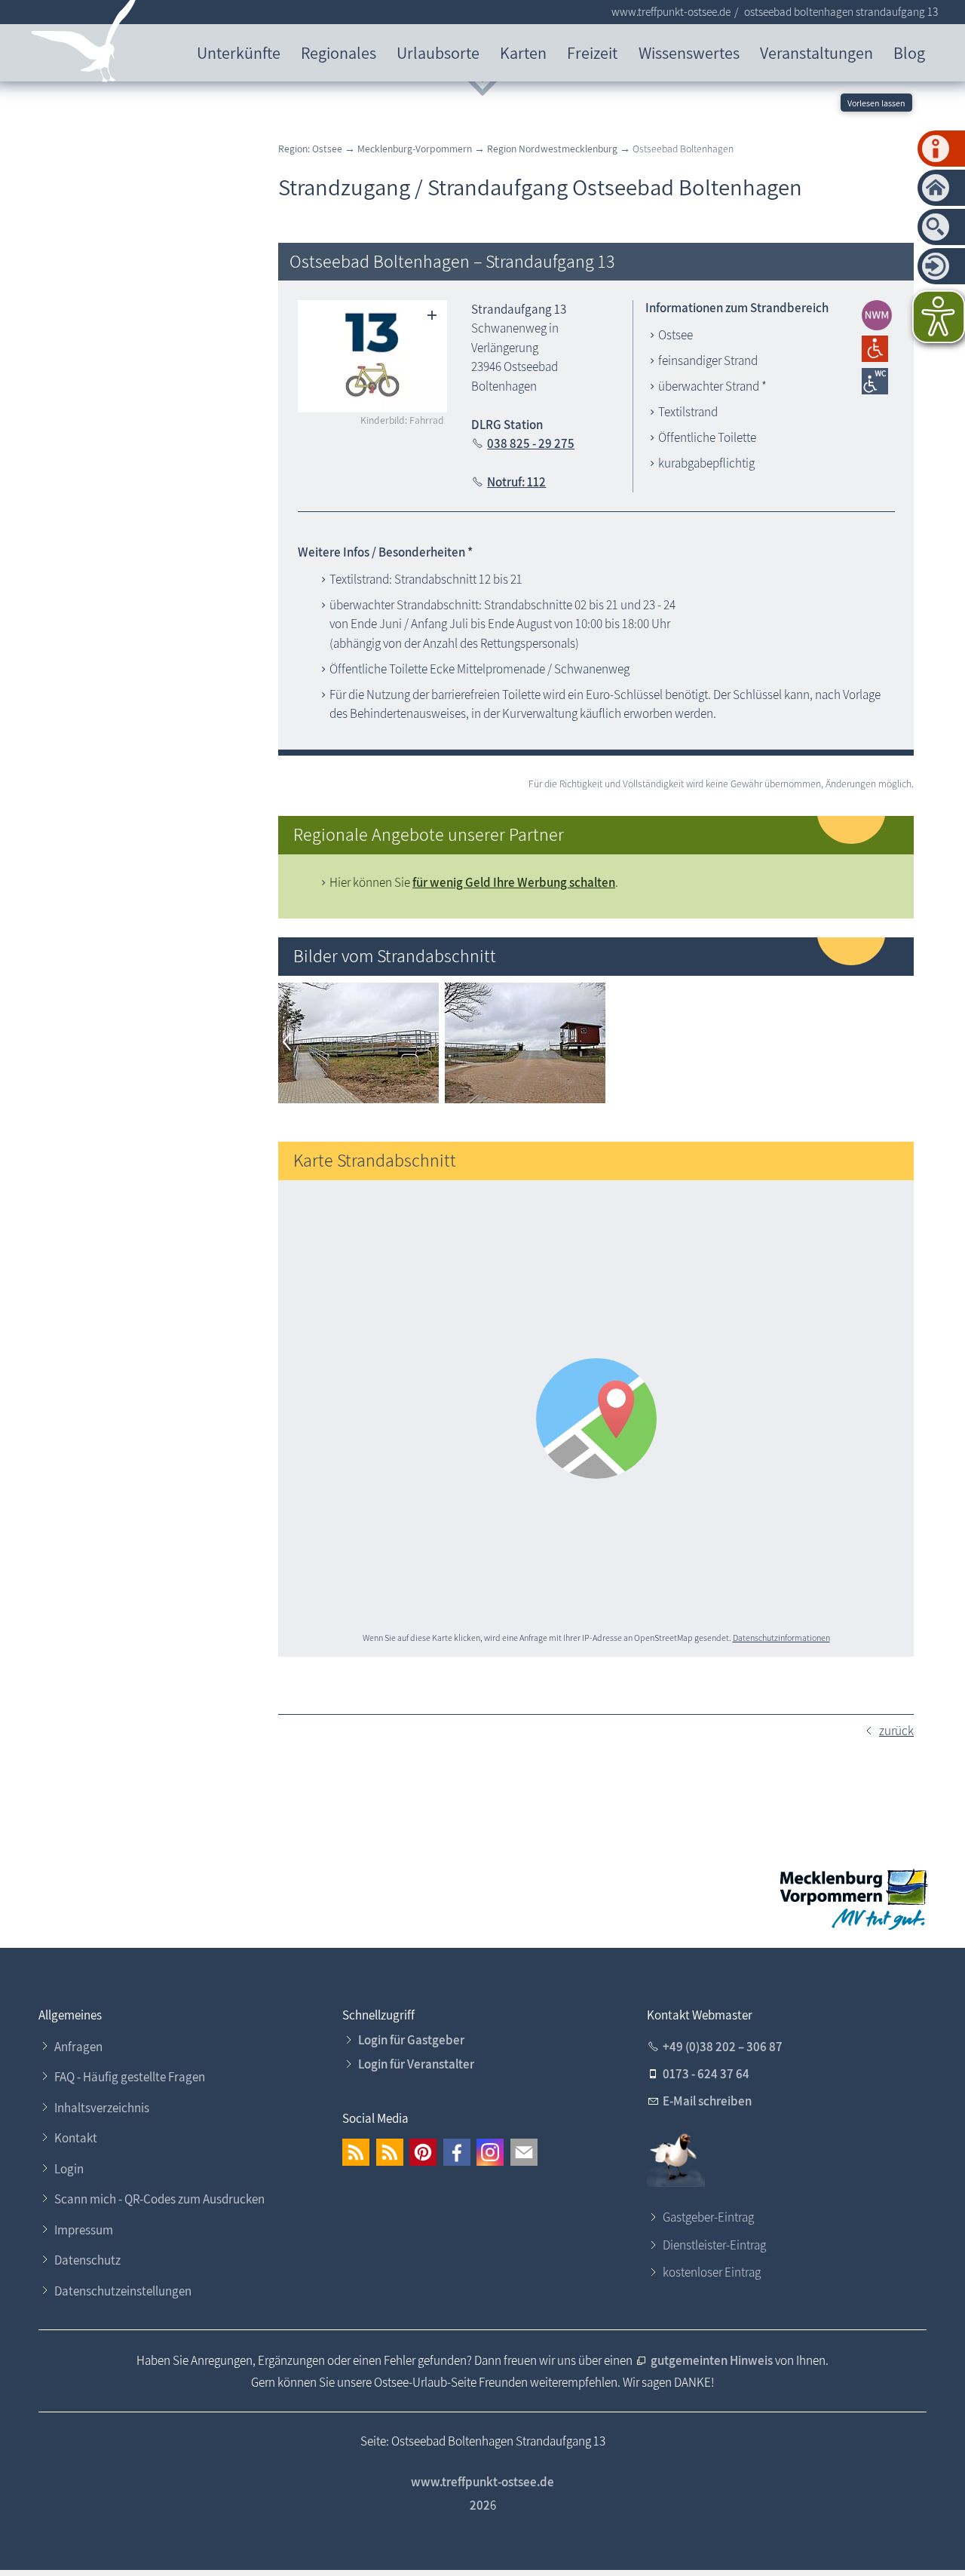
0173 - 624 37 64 (706, 2074)
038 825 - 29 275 (531, 443)
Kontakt (76, 2138)
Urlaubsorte (438, 52)
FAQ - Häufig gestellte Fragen (130, 2077)
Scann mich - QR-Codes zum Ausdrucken (159, 2199)
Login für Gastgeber (411, 2040)
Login (69, 2169)
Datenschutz (87, 2260)
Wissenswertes (689, 52)
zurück (896, 1731)
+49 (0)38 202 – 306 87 (723, 2047)
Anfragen (78, 2047)
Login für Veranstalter (416, 2064)
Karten (523, 52)
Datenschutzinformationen (781, 1638)
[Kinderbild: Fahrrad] (373, 356)
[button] (356, 2152)
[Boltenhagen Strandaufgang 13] (358, 1099)
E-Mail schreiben (707, 2101)
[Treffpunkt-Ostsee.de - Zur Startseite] (84, 44)
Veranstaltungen (816, 52)
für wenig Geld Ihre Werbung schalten (514, 882)
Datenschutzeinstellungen (123, 2291)
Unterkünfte (239, 52)
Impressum (84, 2230)
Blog (909, 52)
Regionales (339, 52)
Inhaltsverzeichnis (102, 2108)
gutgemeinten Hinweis (713, 2360)
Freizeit (592, 52)
